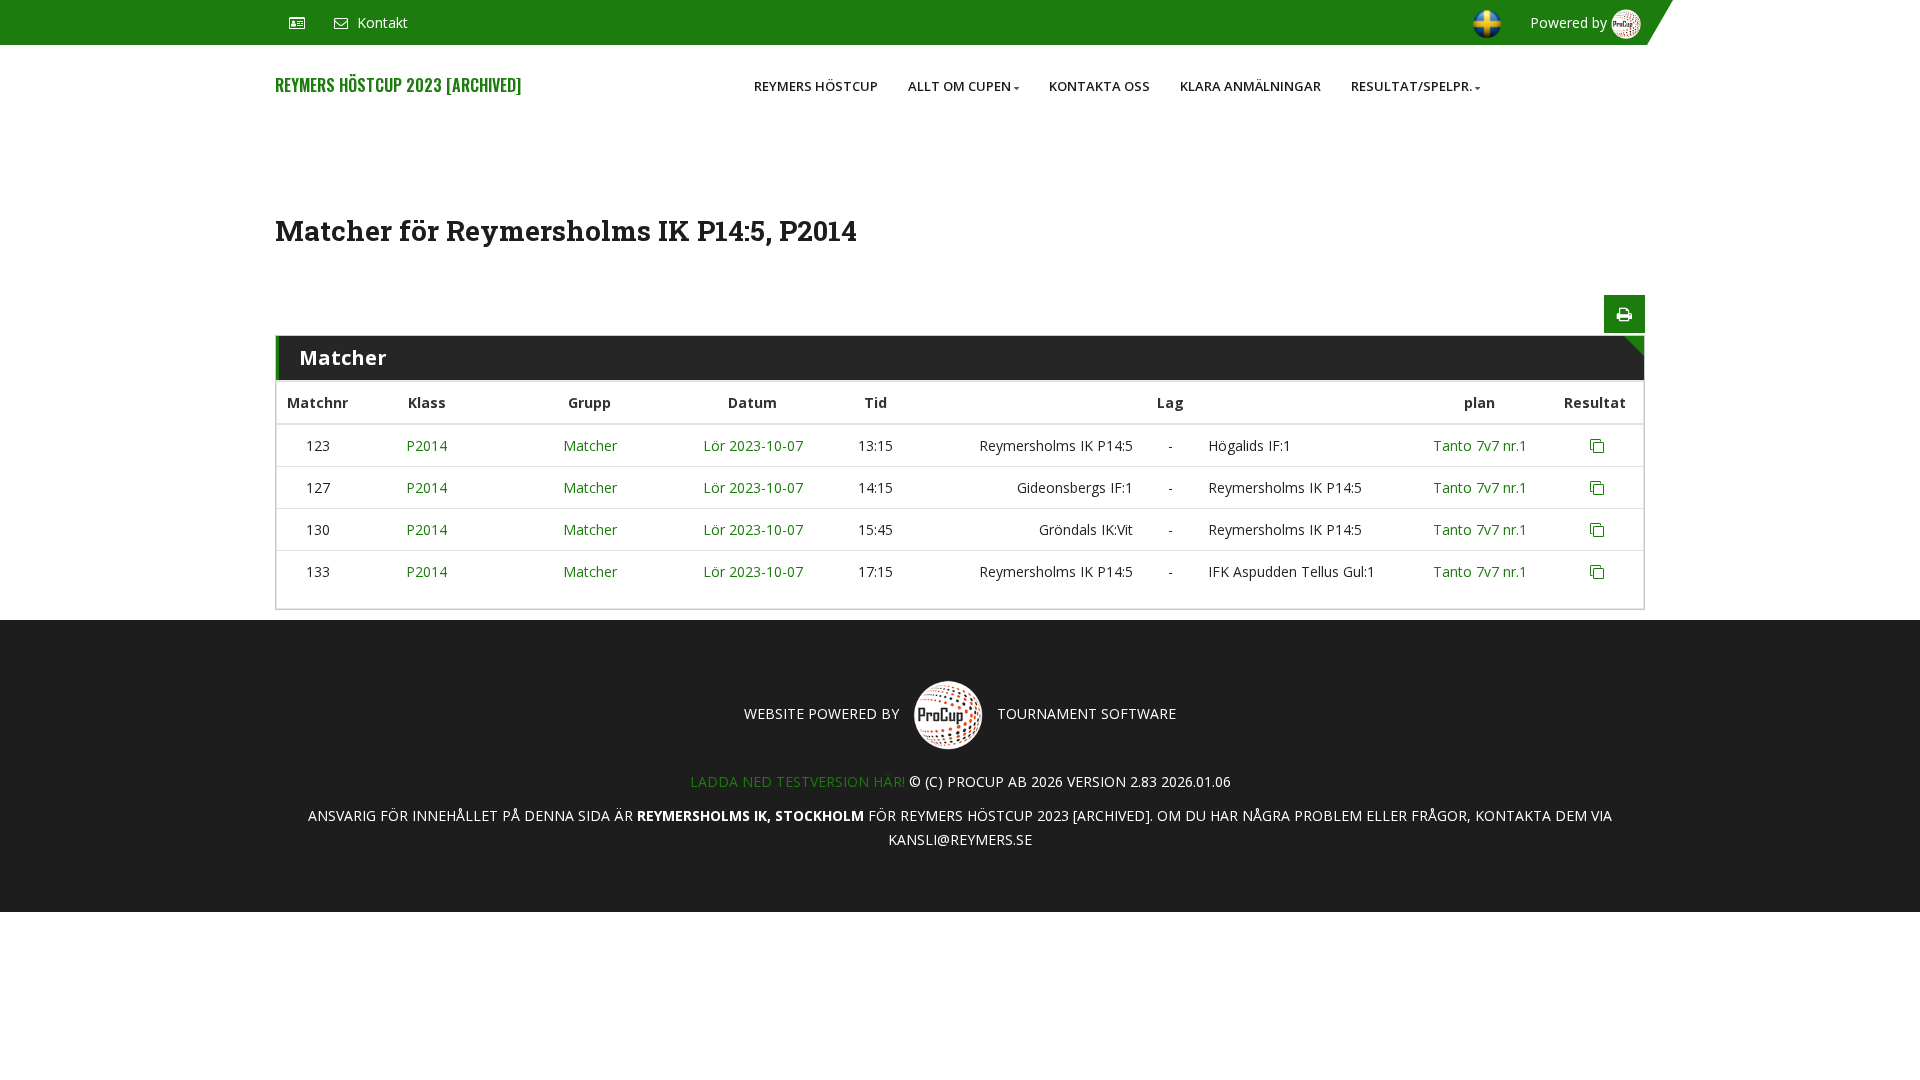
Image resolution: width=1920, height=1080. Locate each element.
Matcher (590, 445)
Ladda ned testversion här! (797, 781)
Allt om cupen (959, 86)
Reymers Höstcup (816, 86)
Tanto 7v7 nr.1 (1480, 445)
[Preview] (1624, 314)
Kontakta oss (1099, 86)
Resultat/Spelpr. (1411, 86)
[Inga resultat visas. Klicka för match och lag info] (1597, 446)
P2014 (426, 445)
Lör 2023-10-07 (753, 445)
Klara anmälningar (1250, 86)
